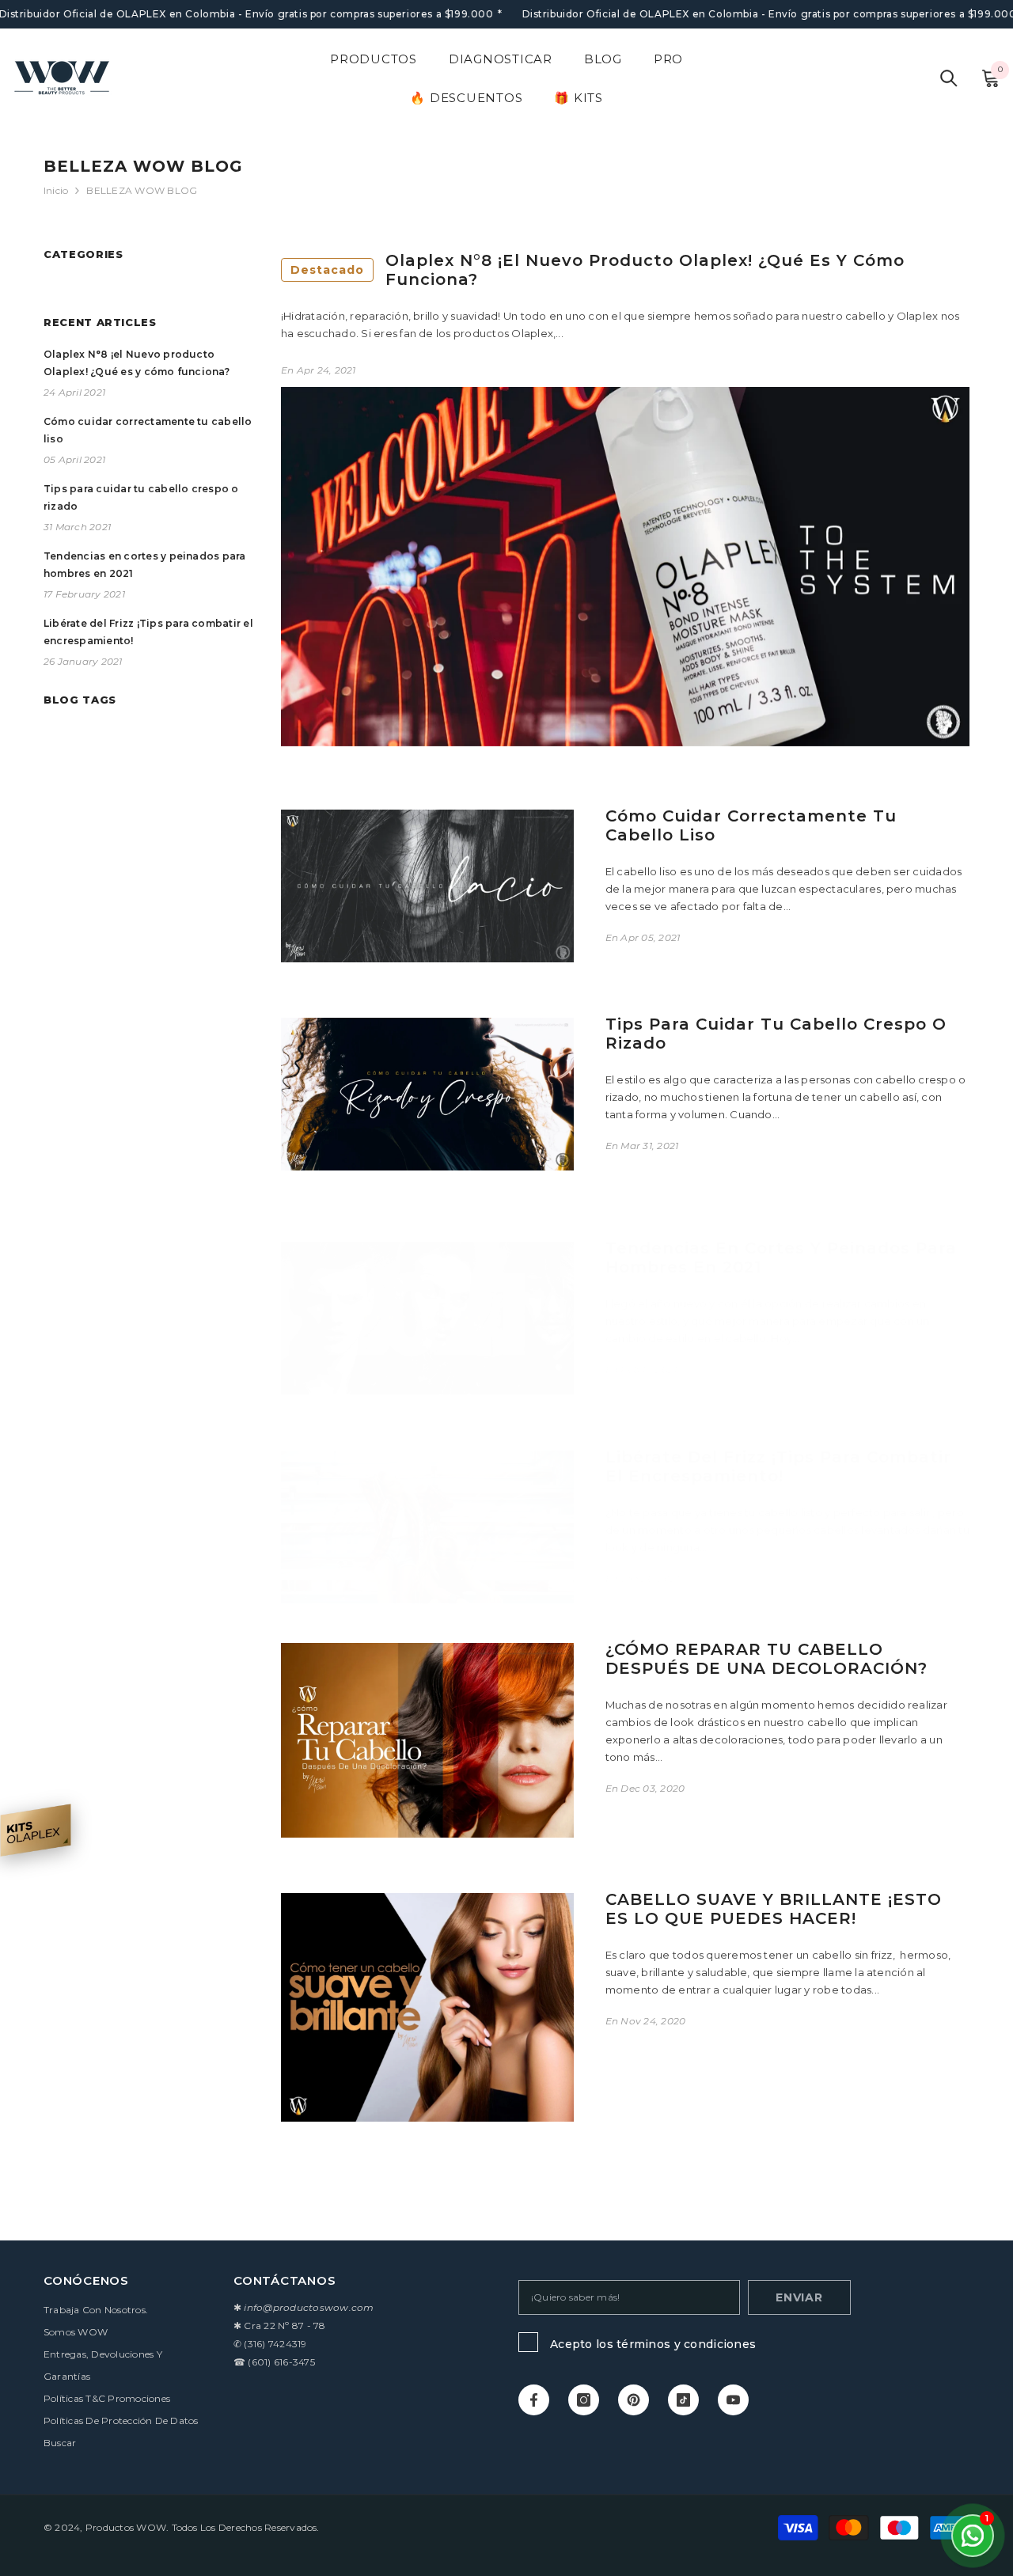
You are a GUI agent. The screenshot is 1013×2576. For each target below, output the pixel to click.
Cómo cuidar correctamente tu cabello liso (751, 825)
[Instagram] (584, 2400)
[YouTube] (733, 2400)
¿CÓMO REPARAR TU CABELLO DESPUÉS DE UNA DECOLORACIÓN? (766, 1659)
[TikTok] (683, 2400)
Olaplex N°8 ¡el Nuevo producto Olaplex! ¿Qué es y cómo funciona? (598, 270)
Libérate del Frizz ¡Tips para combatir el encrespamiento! (778, 1466)
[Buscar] (949, 78)
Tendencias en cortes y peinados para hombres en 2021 (781, 1258)
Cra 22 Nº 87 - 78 (285, 2326)
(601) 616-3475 (281, 2362)
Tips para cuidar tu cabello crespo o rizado (776, 1034)
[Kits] (36, 1830)
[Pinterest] (634, 2400)
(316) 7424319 (275, 2344)
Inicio (56, 190)
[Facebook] (534, 2400)
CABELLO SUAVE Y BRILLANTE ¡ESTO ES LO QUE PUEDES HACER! (774, 1909)
